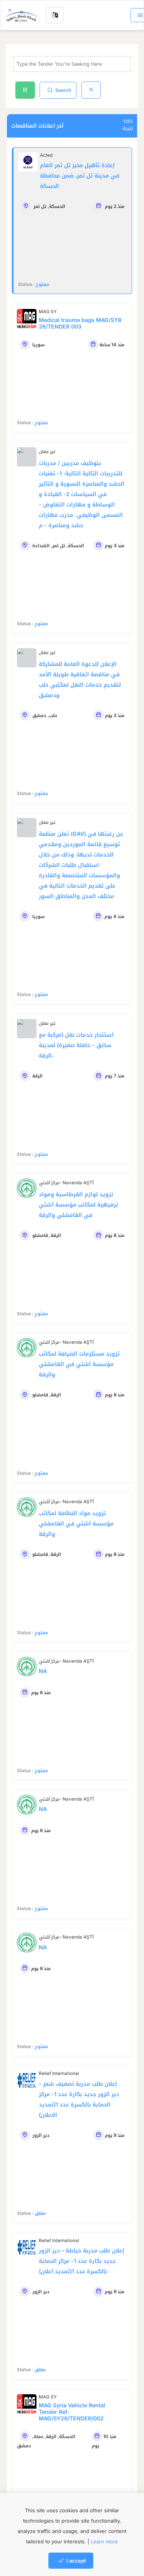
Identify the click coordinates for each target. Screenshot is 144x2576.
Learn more (104, 2541)
